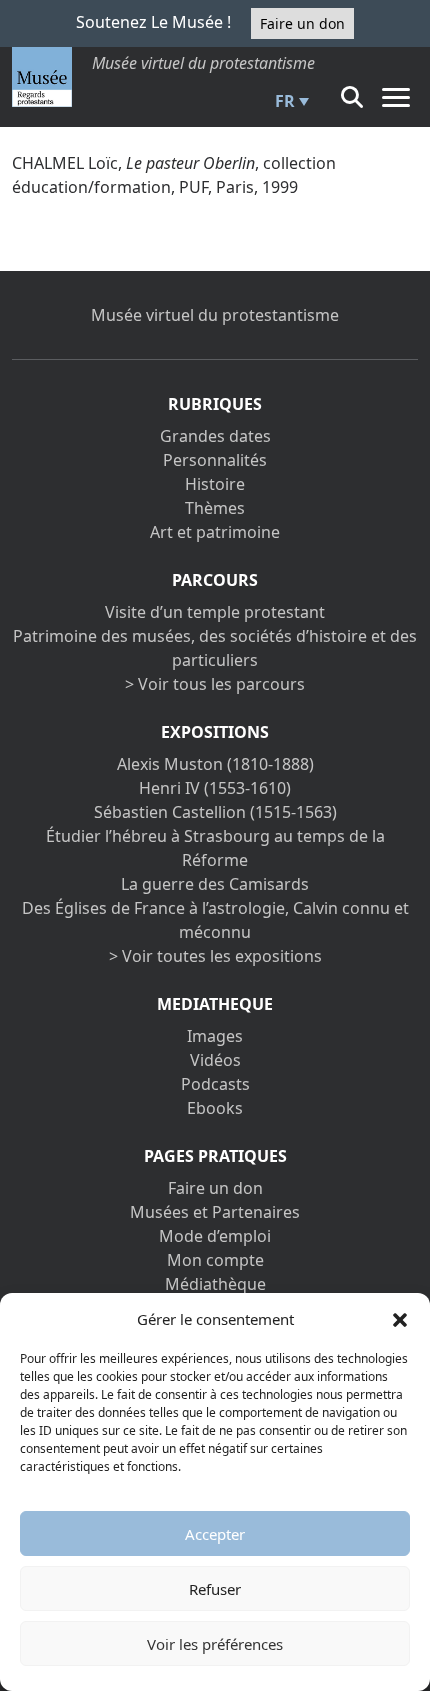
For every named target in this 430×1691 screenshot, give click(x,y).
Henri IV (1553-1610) (215, 788)
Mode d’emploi (215, 1236)
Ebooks (215, 1108)
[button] (400, 1319)
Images (215, 1036)
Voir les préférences (215, 1644)
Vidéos (215, 1060)
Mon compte (215, 1260)
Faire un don (302, 23)
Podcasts (215, 1084)
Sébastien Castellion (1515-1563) (215, 812)
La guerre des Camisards (215, 884)
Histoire (215, 484)
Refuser (215, 1589)
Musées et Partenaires (215, 1212)
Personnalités (215, 460)
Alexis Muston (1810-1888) (215, 764)
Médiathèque (215, 1284)
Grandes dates (215, 436)
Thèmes (215, 508)
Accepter (215, 1534)
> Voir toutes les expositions (215, 956)
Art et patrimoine (215, 532)
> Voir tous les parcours (215, 684)
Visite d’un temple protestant (215, 612)
